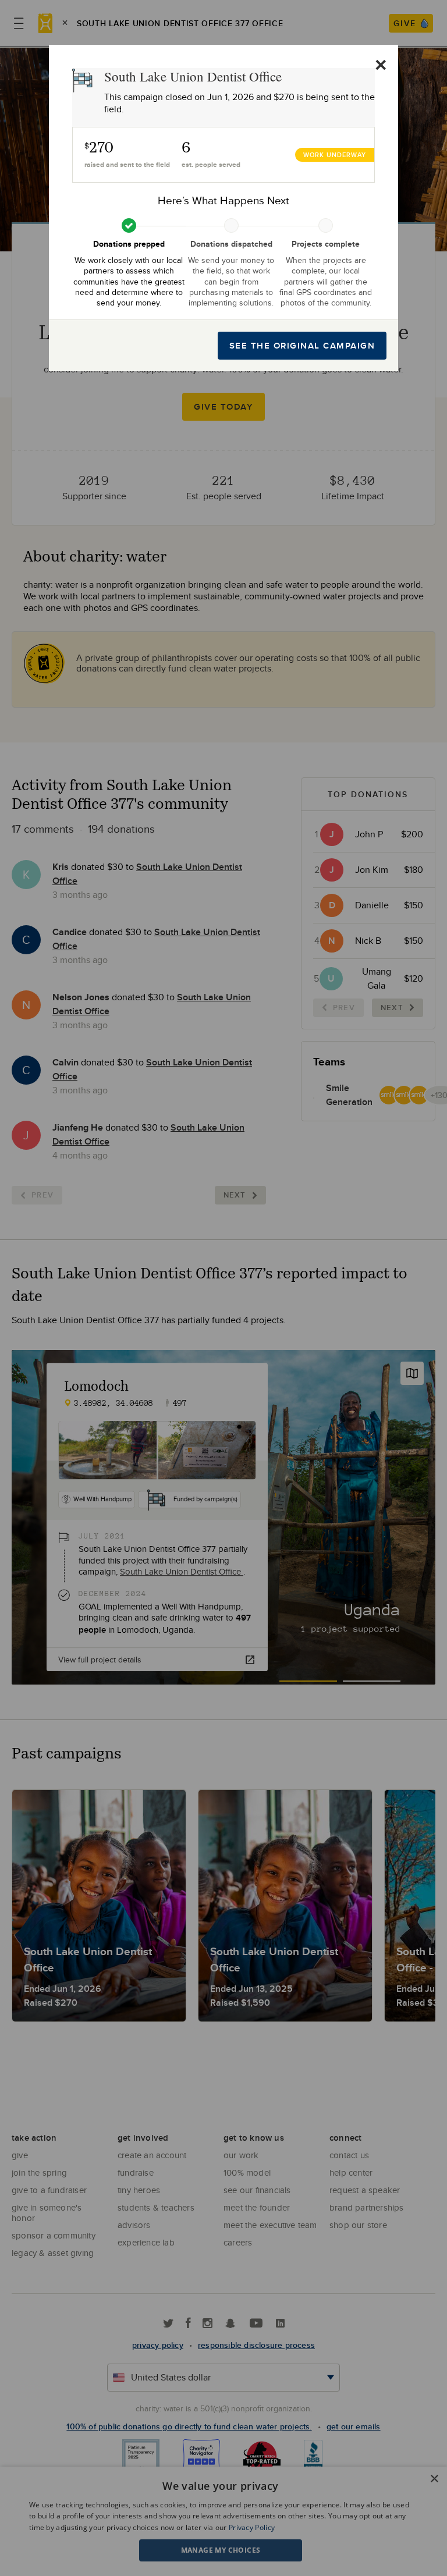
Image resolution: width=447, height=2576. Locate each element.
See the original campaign (302, 346)
